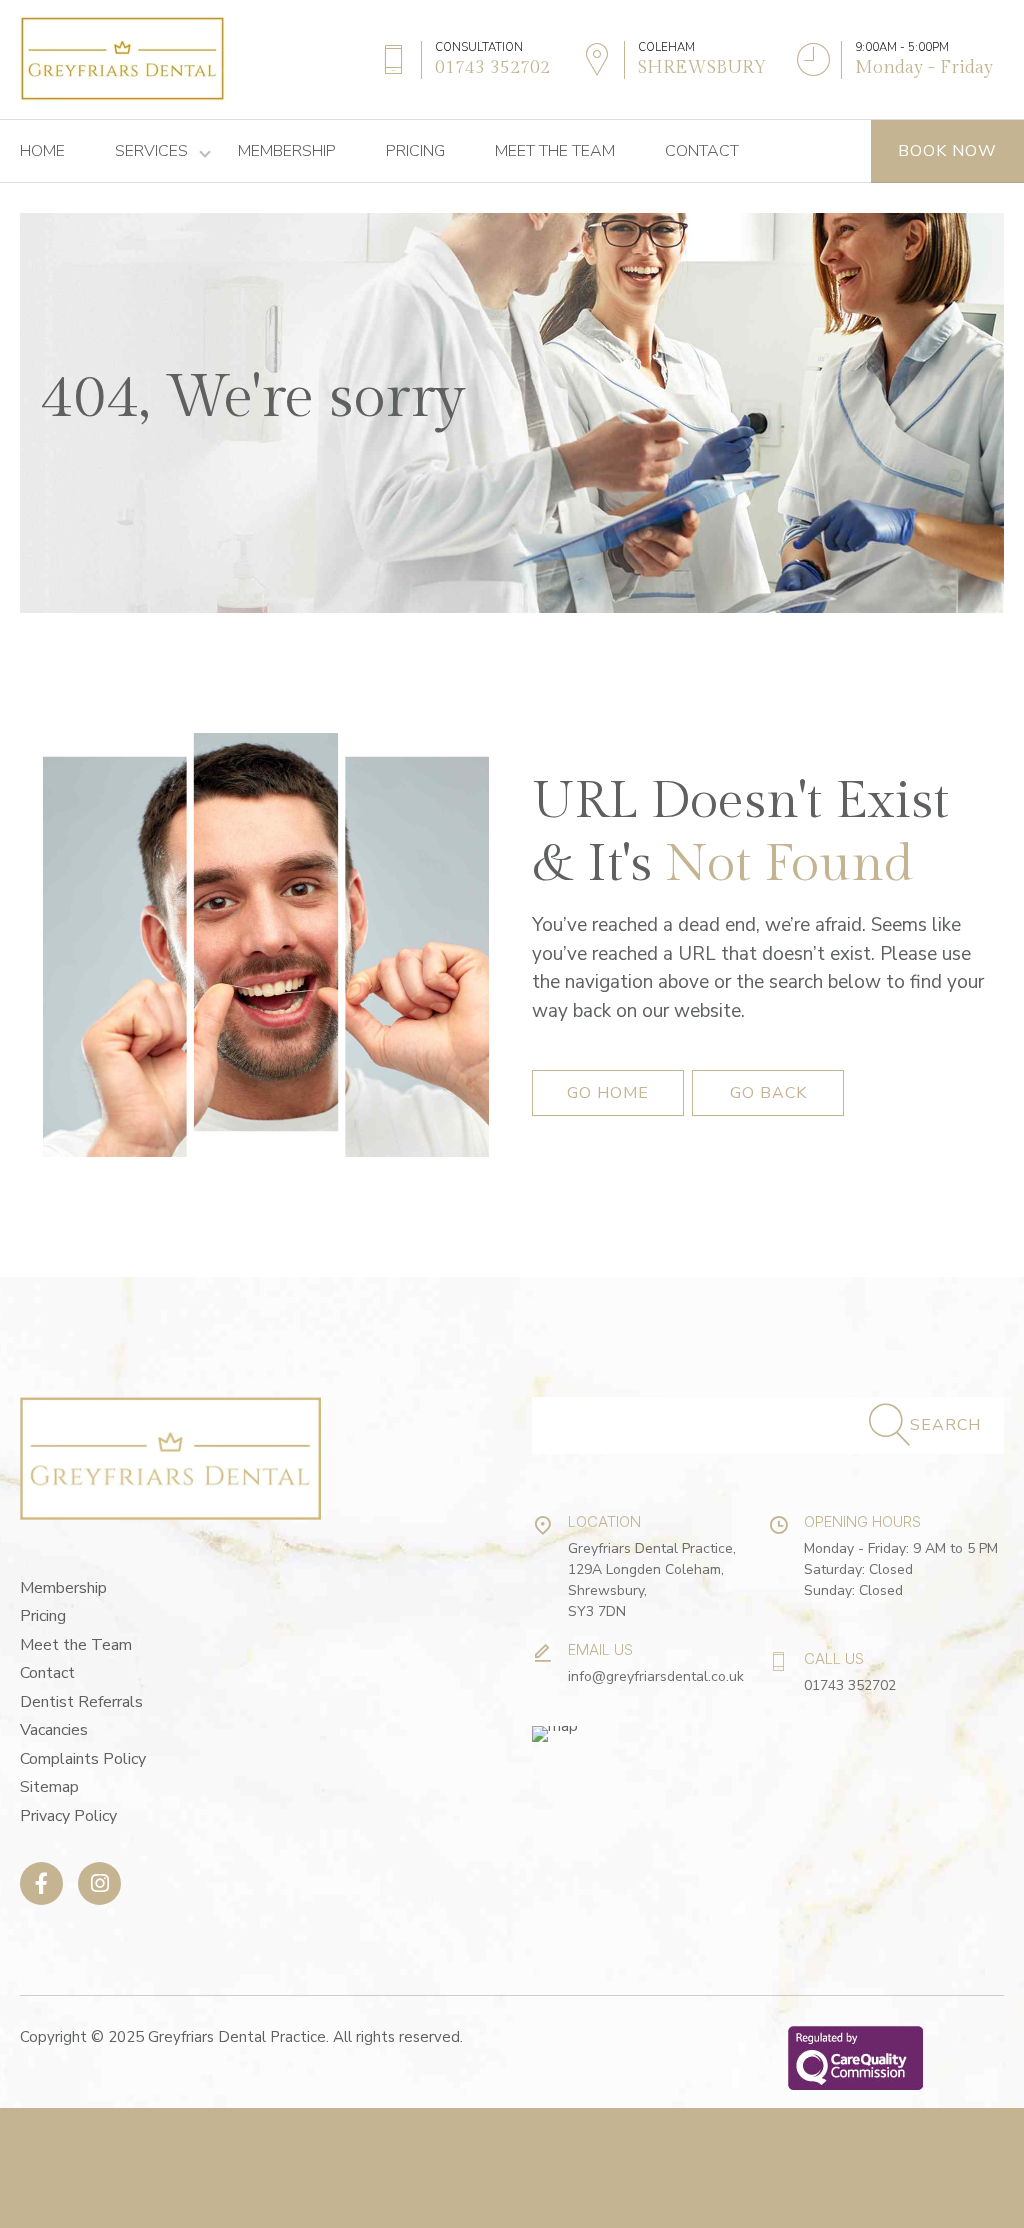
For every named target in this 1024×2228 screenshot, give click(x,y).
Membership (287, 151)
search (945, 1425)
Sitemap (49, 1787)
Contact (702, 151)
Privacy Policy (68, 1816)
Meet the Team (555, 151)
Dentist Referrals (81, 1702)
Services (151, 151)
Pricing (415, 151)
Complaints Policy (83, 1759)
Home (42, 151)
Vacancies (54, 1730)
